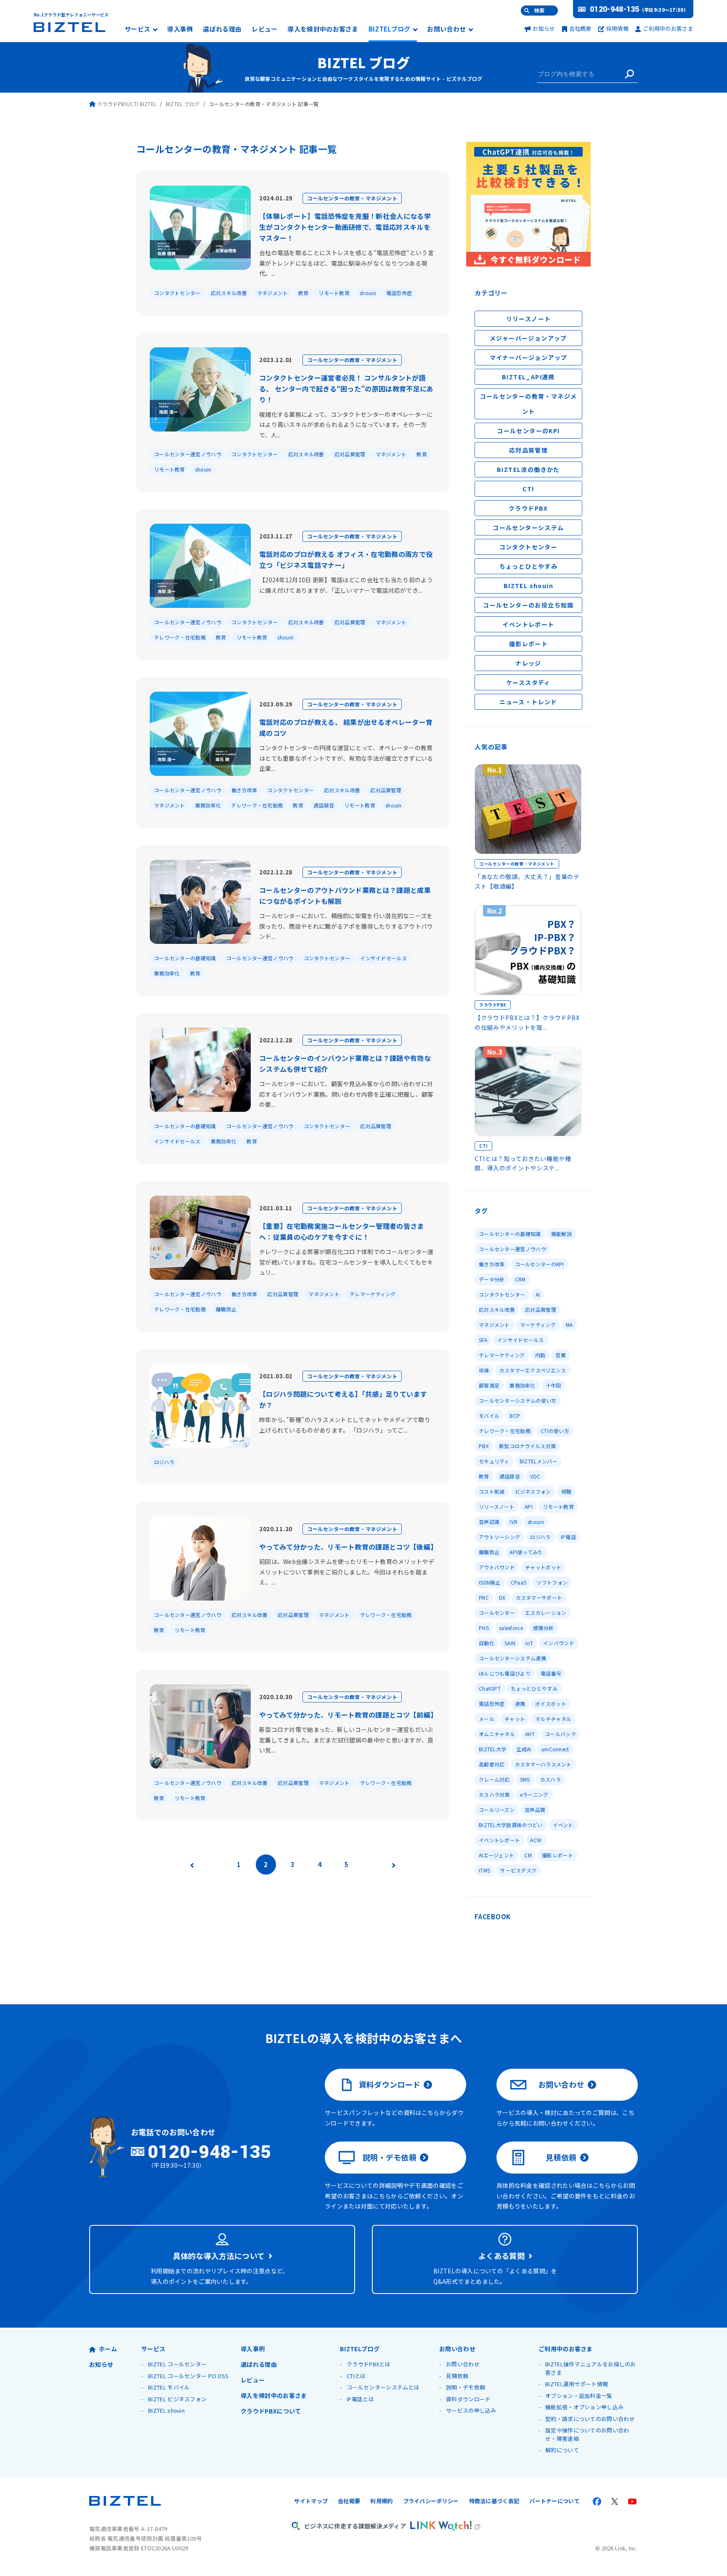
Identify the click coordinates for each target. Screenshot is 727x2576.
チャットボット (543, 1567)
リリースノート (529, 319)
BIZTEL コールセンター (177, 2364)
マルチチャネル (553, 1719)
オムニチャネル (497, 1734)
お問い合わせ (446, 29)
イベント (563, 1825)
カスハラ (551, 1779)
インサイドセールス (383, 958)
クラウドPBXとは (369, 2364)
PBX (484, 1446)
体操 (484, 1370)
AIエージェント (496, 1855)
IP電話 (568, 1537)
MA (569, 1325)
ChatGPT (490, 1688)
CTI (528, 489)
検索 (539, 11)
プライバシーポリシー (431, 2501)
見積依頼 (561, 2157)
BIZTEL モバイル (169, 2387)
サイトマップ (311, 2501)
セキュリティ (494, 1461)
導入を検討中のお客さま (323, 29)
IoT (529, 1643)
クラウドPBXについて (271, 2411)
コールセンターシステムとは (383, 2387)
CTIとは (356, 2376)
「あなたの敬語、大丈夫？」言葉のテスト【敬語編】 (527, 881)
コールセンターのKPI (528, 431)
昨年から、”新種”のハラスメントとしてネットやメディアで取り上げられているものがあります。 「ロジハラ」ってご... (345, 1425)
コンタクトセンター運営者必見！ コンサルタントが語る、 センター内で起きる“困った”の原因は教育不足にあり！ (346, 389)
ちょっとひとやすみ (529, 566)
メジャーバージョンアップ (528, 338)
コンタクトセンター (177, 293)
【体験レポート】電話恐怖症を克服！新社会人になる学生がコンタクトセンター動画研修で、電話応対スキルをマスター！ (345, 227)
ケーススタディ (528, 682)
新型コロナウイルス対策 (527, 1446)
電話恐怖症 (399, 293)
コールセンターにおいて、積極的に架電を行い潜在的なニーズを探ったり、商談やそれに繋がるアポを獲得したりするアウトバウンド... (346, 926)
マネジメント (273, 293)
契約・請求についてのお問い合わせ (590, 2419)
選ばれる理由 (222, 29)
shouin (368, 293)
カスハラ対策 (494, 1794)
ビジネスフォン (533, 1491)
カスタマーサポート (539, 1597)
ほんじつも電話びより (505, 1673)
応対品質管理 (350, 454)
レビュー (264, 29)
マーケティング (538, 1325)
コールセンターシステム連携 (512, 1658)
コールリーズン (497, 1810)
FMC (484, 1597)
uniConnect (555, 1749)
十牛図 (553, 1385)
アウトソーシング (499, 1537)
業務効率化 (208, 805)
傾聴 (566, 1491)
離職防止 (226, 1309)
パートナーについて (555, 2501)
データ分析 (492, 1279)
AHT (530, 1734)
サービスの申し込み (471, 2410)
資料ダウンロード (390, 2084)
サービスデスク (518, 1870)
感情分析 (543, 1628)
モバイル (489, 1416)
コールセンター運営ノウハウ (188, 454)
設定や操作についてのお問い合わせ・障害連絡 (587, 2434)
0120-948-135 (615, 9)
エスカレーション (546, 1613)
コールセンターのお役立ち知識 (528, 605)
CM (528, 1855)
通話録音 (324, 805)
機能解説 (561, 1234)
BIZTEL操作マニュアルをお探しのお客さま (591, 2368)
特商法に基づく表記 (494, 2501)
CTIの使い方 (555, 1431)
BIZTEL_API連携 (528, 377)
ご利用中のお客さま (668, 28)
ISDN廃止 (490, 1582)
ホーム (108, 2349)
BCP (515, 1416)
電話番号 (551, 1673)
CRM (520, 1279)
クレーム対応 (494, 1779)
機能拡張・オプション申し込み (584, 2407)
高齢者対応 (492, 1764)
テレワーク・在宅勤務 (180, 637)
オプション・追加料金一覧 (579, 2396)
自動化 (487, 1643)
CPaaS (519, 1582)
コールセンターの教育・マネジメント (352, 198)
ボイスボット (551, 1704)
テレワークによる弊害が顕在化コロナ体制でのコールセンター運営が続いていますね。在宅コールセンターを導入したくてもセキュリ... (346, 1262)
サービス (137, 29)
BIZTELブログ (390, 29)
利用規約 (381, 2501)
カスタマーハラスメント (543, 1764)
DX (502, 1597)
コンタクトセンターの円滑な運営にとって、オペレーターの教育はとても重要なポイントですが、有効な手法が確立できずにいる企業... (346, 758)
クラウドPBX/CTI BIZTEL (127, 104)
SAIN (510, 1643)
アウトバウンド (497, 1567)
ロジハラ (164, 1462)
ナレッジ (528, 663)
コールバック (560, 1734)
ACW (536, 1840)
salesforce (511, 1628)
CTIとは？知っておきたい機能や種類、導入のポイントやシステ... (523, 1163)
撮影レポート (528, 644)
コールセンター (497, 1613)
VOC (535, 1476)
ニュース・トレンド (528, 702)
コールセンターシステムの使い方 (518, 1400)
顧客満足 (489, 1385)
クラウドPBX (528, 508)
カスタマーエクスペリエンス (533, 1370)
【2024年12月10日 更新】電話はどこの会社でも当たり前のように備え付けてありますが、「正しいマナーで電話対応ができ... (346, 585)
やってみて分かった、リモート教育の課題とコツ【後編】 (348, 1547)
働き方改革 (244, 790)
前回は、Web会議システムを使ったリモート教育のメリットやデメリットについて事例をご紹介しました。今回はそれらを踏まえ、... (347, 1572)
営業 (561, 1355)
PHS (484, 1628)
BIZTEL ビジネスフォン (177, 2399)
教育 (304, 293)
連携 (520, 1704)
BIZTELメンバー (539, 1461)
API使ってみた (526, 1552)
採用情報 (617, 28)
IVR (513, 1522)
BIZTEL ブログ (363, 62)
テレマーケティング (373, 1294)
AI (538, 1294)
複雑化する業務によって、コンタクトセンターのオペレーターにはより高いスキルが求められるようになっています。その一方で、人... (346, 425)
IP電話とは (360, 2399)
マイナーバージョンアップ (529, 357)
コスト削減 (492, 1491)
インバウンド (559, 1643)
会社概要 (580, 28)
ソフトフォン (552, 1582)
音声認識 (489, 1522)
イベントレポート (528, 624)
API (529, 1506)
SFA (483, 1340)
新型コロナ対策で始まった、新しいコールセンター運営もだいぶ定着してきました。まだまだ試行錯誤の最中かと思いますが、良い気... (346, 1740)
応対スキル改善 (229, 293)
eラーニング (534, 1794)
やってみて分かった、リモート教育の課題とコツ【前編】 (348, 1715)
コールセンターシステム (528, 527)
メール (487, 1719)
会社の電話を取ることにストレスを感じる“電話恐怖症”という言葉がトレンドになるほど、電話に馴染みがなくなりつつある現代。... (346, 263)
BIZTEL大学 (492, 1749)
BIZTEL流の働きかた (528, 469)
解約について (562, 2450)
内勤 (540, 1355)
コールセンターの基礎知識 (185, 958)
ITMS (484, 1870)
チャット (515, 1719)
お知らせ (544, 28)
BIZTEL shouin (528, 586)
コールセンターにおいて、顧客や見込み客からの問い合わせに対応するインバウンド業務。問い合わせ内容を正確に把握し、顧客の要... (346, 1094)
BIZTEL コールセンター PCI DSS (188, 2376)
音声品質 (535, 1810)
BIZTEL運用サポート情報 (577, 2384)
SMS (525, 1779)
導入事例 (180, 29)
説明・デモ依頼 (390, 2157)
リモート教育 (334, 293)
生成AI (524, 1749)
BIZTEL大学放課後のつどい (511, 1825)
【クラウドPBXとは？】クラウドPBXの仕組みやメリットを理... (527, 1022)
